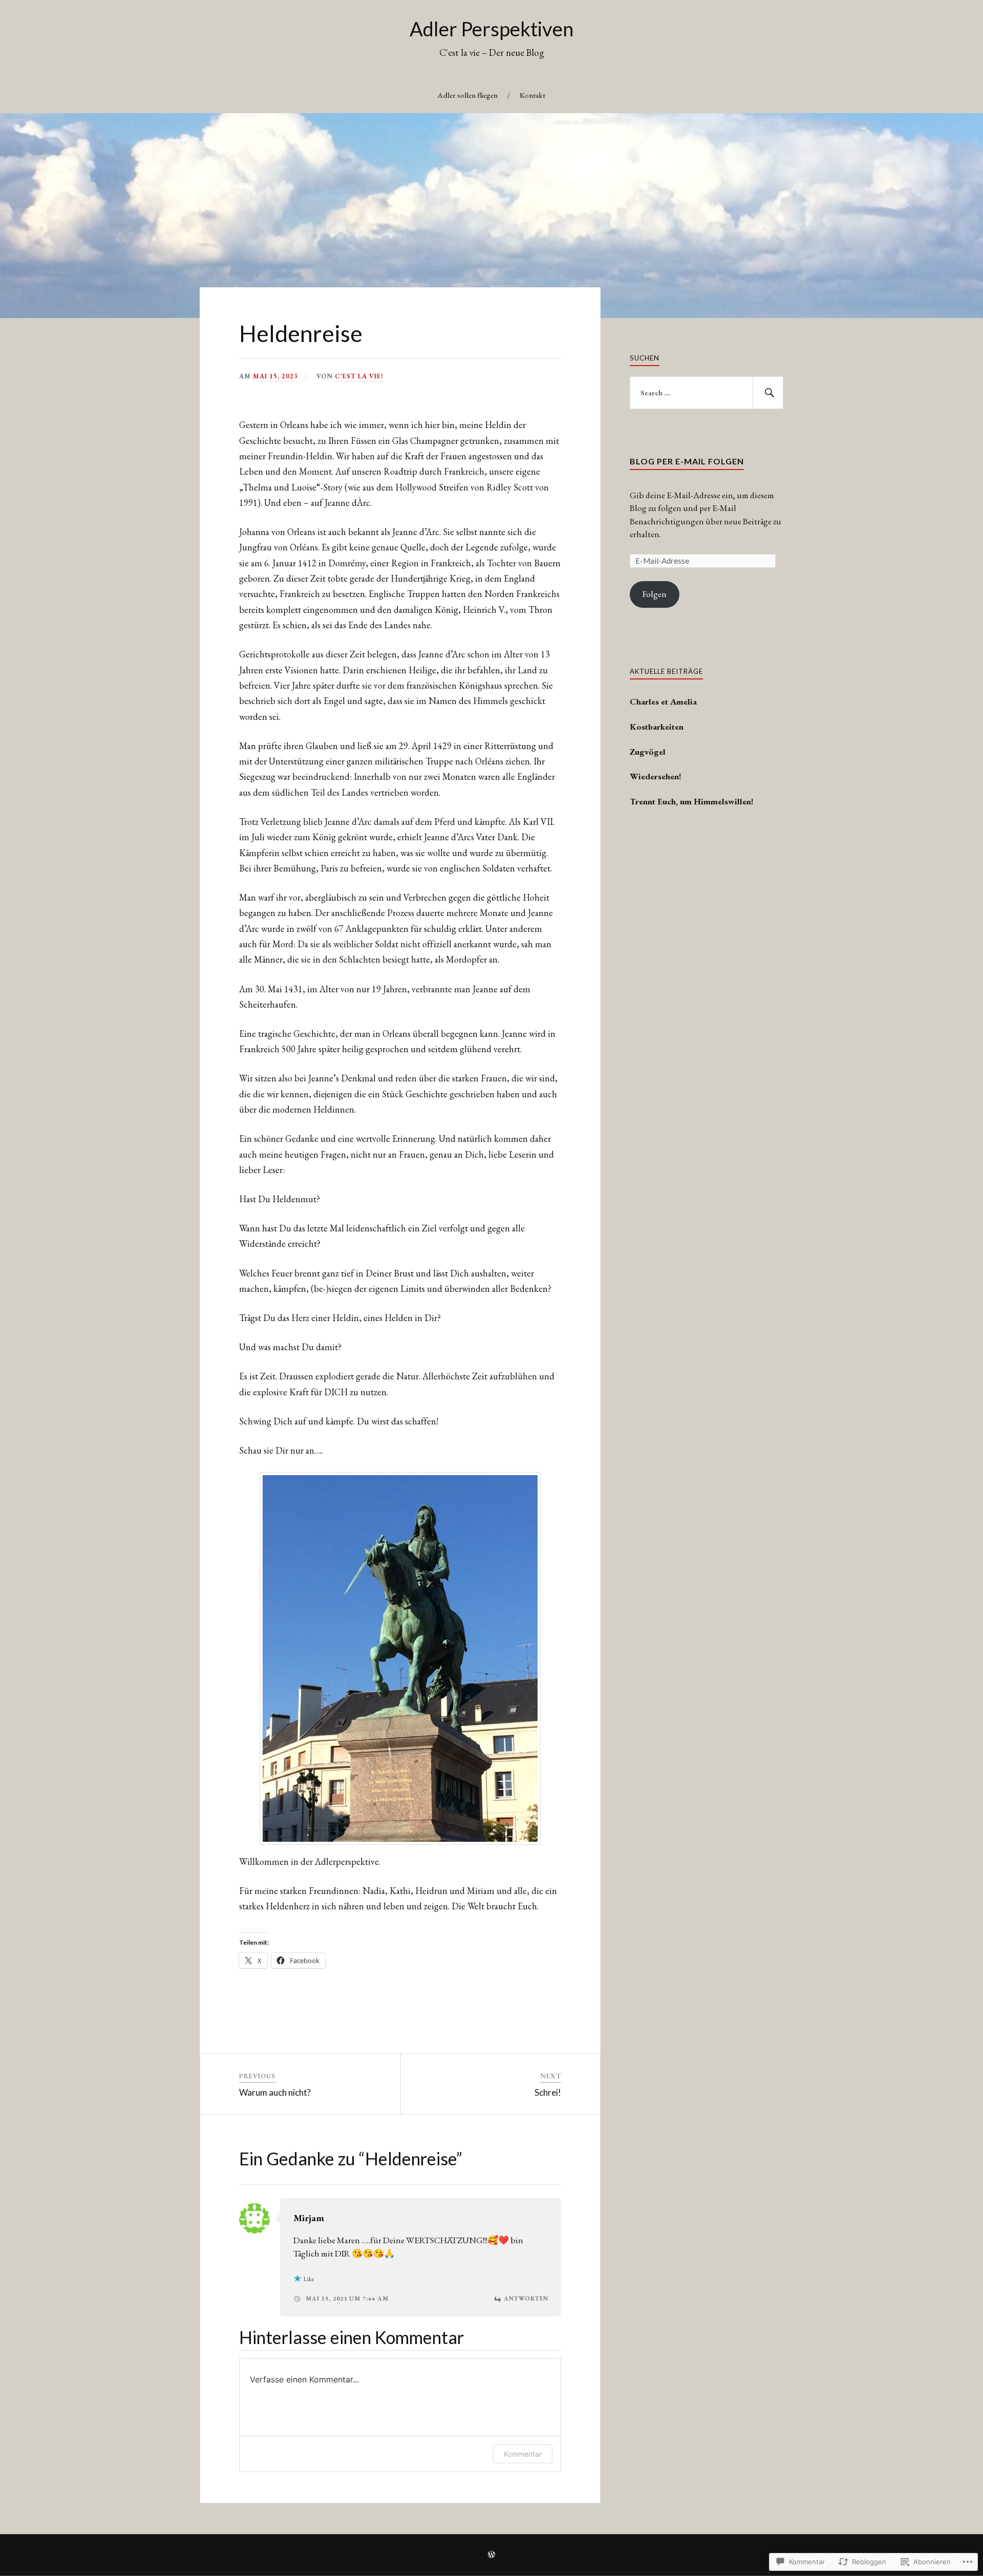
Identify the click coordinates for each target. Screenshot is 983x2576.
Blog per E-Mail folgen (687, 461)
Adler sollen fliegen (468, 95)
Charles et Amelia (663, 701)
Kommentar (523, 2454)
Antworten (526, 2298)
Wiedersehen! (656, 776)
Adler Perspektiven (491, 29)
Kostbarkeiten (657, 727)
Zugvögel (648, 752)
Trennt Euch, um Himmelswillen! (692, 801)
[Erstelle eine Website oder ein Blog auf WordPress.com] (491, 2556)
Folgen (655, 594)
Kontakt (532, 95)
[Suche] (768, 393)
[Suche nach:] (707, 393)
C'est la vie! (359, 376)
